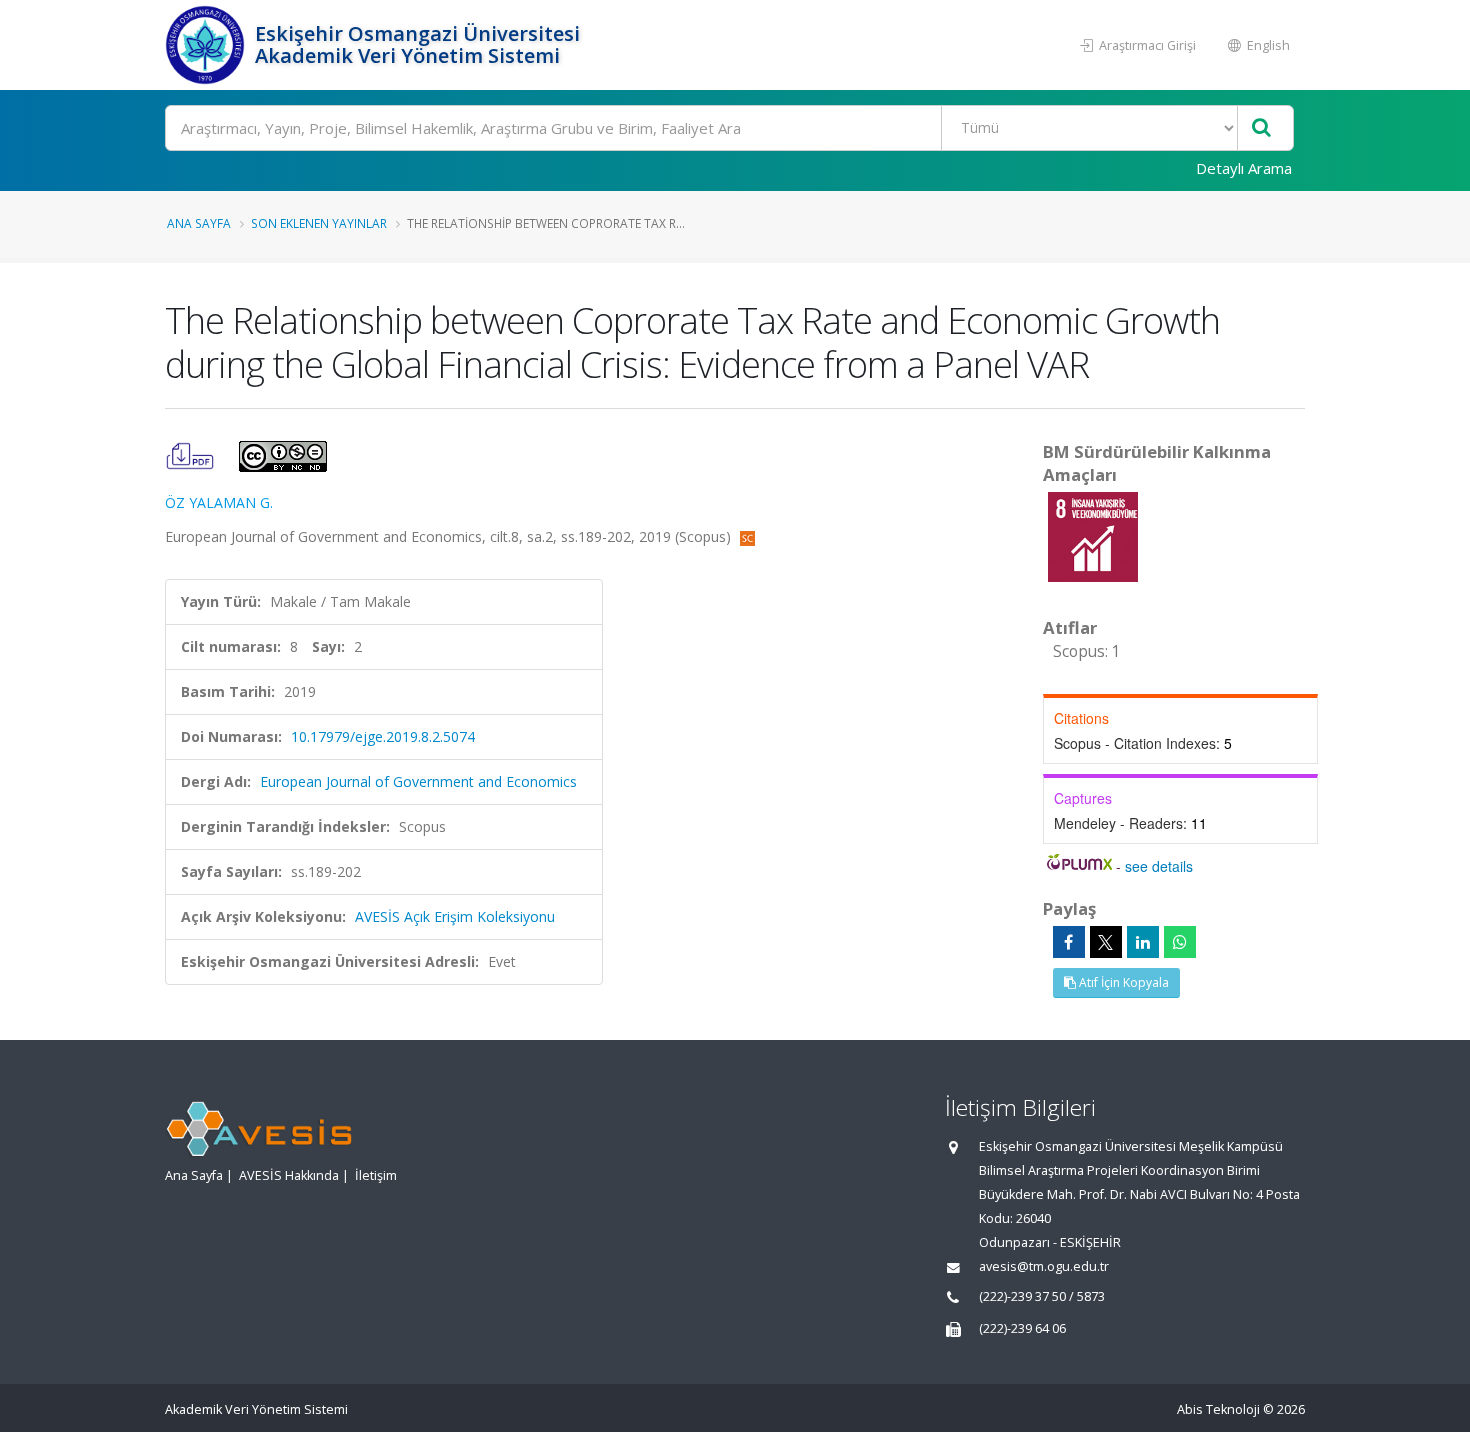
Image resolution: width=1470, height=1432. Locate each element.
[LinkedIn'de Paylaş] (1143, 942)
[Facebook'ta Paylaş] (1069, 942)
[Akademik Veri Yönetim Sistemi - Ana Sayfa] (207, 45)
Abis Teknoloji (1218, 1409)
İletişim (376, 1175)
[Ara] (1261, 128)
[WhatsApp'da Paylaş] (1180, 942)
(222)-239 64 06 (1022, 1328)
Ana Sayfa (199, 223)
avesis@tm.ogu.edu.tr (1044, 1266)
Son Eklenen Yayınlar (319, 223)
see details (1159, 866)
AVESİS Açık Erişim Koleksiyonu (455, 916)
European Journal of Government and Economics (418, 781)
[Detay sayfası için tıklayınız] (1093, 535)
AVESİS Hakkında (289, 1175)
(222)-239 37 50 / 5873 (1042, 1296)
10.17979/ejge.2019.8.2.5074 (383, 736)
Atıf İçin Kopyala (1122, 982)
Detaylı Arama (1244, 168)
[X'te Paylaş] (1106, 942)
